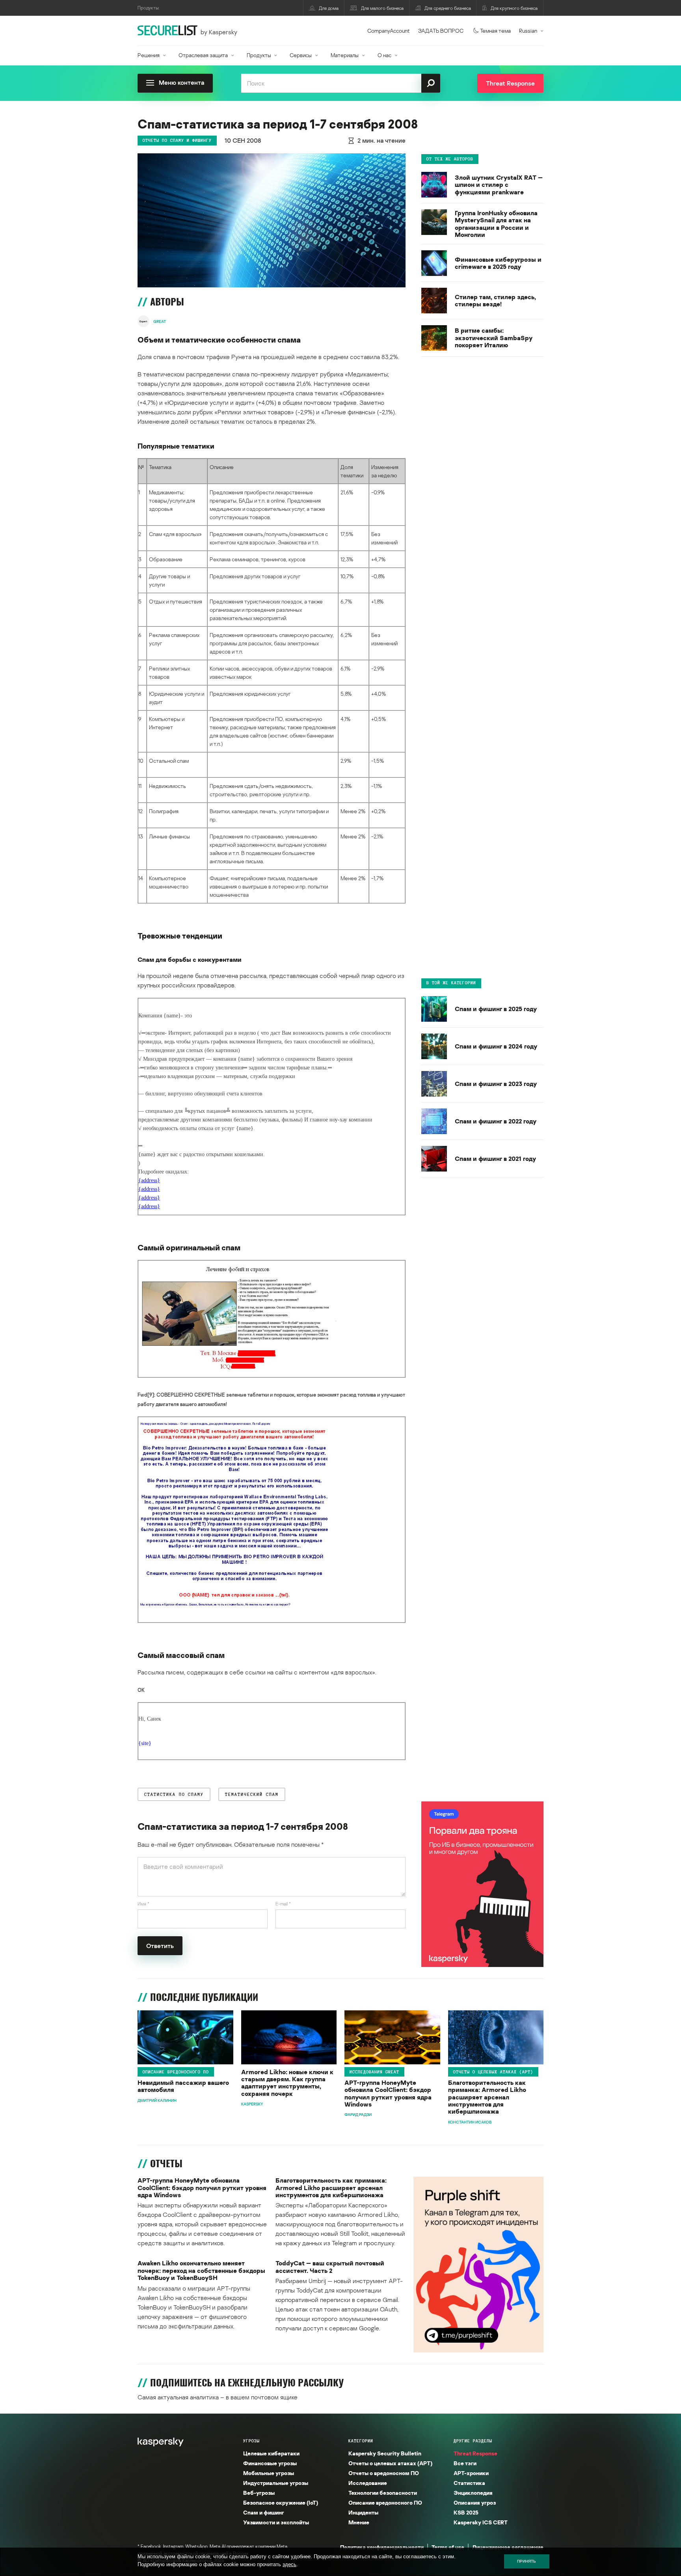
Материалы (345, 55)
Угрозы (251, 2441)
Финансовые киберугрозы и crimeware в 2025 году (498, 263)
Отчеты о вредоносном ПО (384, 2473)
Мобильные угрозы (269, 2473)
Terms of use (448, 2547)
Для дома (329, 8)
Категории (361, 2441)
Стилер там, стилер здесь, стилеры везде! (495, 301)
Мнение (359, 2522)
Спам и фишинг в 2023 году (496, 1084)
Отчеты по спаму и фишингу (177, 140)
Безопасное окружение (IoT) (281, 2502)
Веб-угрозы (259, 2493)
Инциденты (363, 2512)
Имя (143, 1904)
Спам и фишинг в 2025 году (496, 1009)
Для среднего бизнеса (448, 8)
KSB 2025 (466, 2512)
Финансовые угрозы (270, 2463)
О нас (384, 55)
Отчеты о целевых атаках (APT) (493, 2072)
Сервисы (301, 55)
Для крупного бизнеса (514, 8)
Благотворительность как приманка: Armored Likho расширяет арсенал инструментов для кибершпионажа (487, 2097)
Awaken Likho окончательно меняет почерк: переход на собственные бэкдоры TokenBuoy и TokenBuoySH (201, 2270)
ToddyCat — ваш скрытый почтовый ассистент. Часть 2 (330, 2267)
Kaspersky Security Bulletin (385, 2453)
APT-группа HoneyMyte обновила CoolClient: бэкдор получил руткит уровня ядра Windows (388, 2094)
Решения (149, 55)
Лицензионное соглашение (508, 2547)
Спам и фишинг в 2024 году (496, 1046)
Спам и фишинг (264, 2512)
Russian (528, 31)
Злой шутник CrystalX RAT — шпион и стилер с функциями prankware (499, 185)
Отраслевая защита (203, 55)
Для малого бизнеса (382, 8)
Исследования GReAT (374, 2072)
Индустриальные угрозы (276, 2483)
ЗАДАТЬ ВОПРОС (441, 31)
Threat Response (475, 2453)
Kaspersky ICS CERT (481, 2522)
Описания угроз (475, 2502)
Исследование (368, 2483)
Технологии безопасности (383, 2493)
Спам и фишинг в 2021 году (495, 1159)
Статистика (469, 2483)
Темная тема (495, 31)
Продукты (259, 55)
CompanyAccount (389, 31)
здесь (289, 2564)
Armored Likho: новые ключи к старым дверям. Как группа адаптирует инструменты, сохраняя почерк (287, 2083)
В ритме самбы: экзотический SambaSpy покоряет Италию (494, 338)
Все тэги (465, 2463)
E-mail (283, 1904)
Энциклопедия (473, 2493)
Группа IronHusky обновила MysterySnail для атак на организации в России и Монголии (496, 224)
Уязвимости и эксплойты (276, 2522)
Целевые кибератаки (271, 2453)
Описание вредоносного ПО (176, 2072)
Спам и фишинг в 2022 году (496, 1121)
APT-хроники (471, 2473)
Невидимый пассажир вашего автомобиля (183, 2086)
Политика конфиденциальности (382, 2547)
